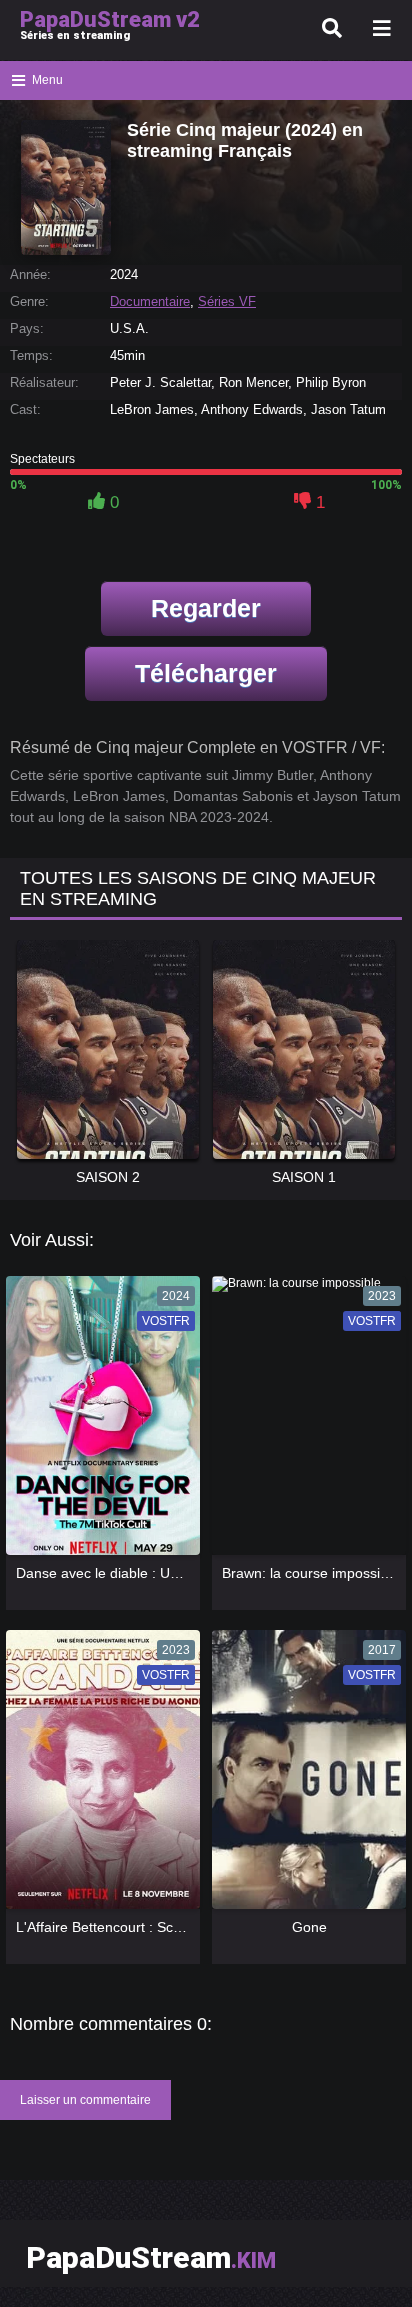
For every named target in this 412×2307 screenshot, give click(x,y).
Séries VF (227, 301)
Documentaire (150, 301)
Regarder (206, 608)
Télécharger (206, 673)
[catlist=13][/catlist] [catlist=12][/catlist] (98, 1422)
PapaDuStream (151, 2257)
